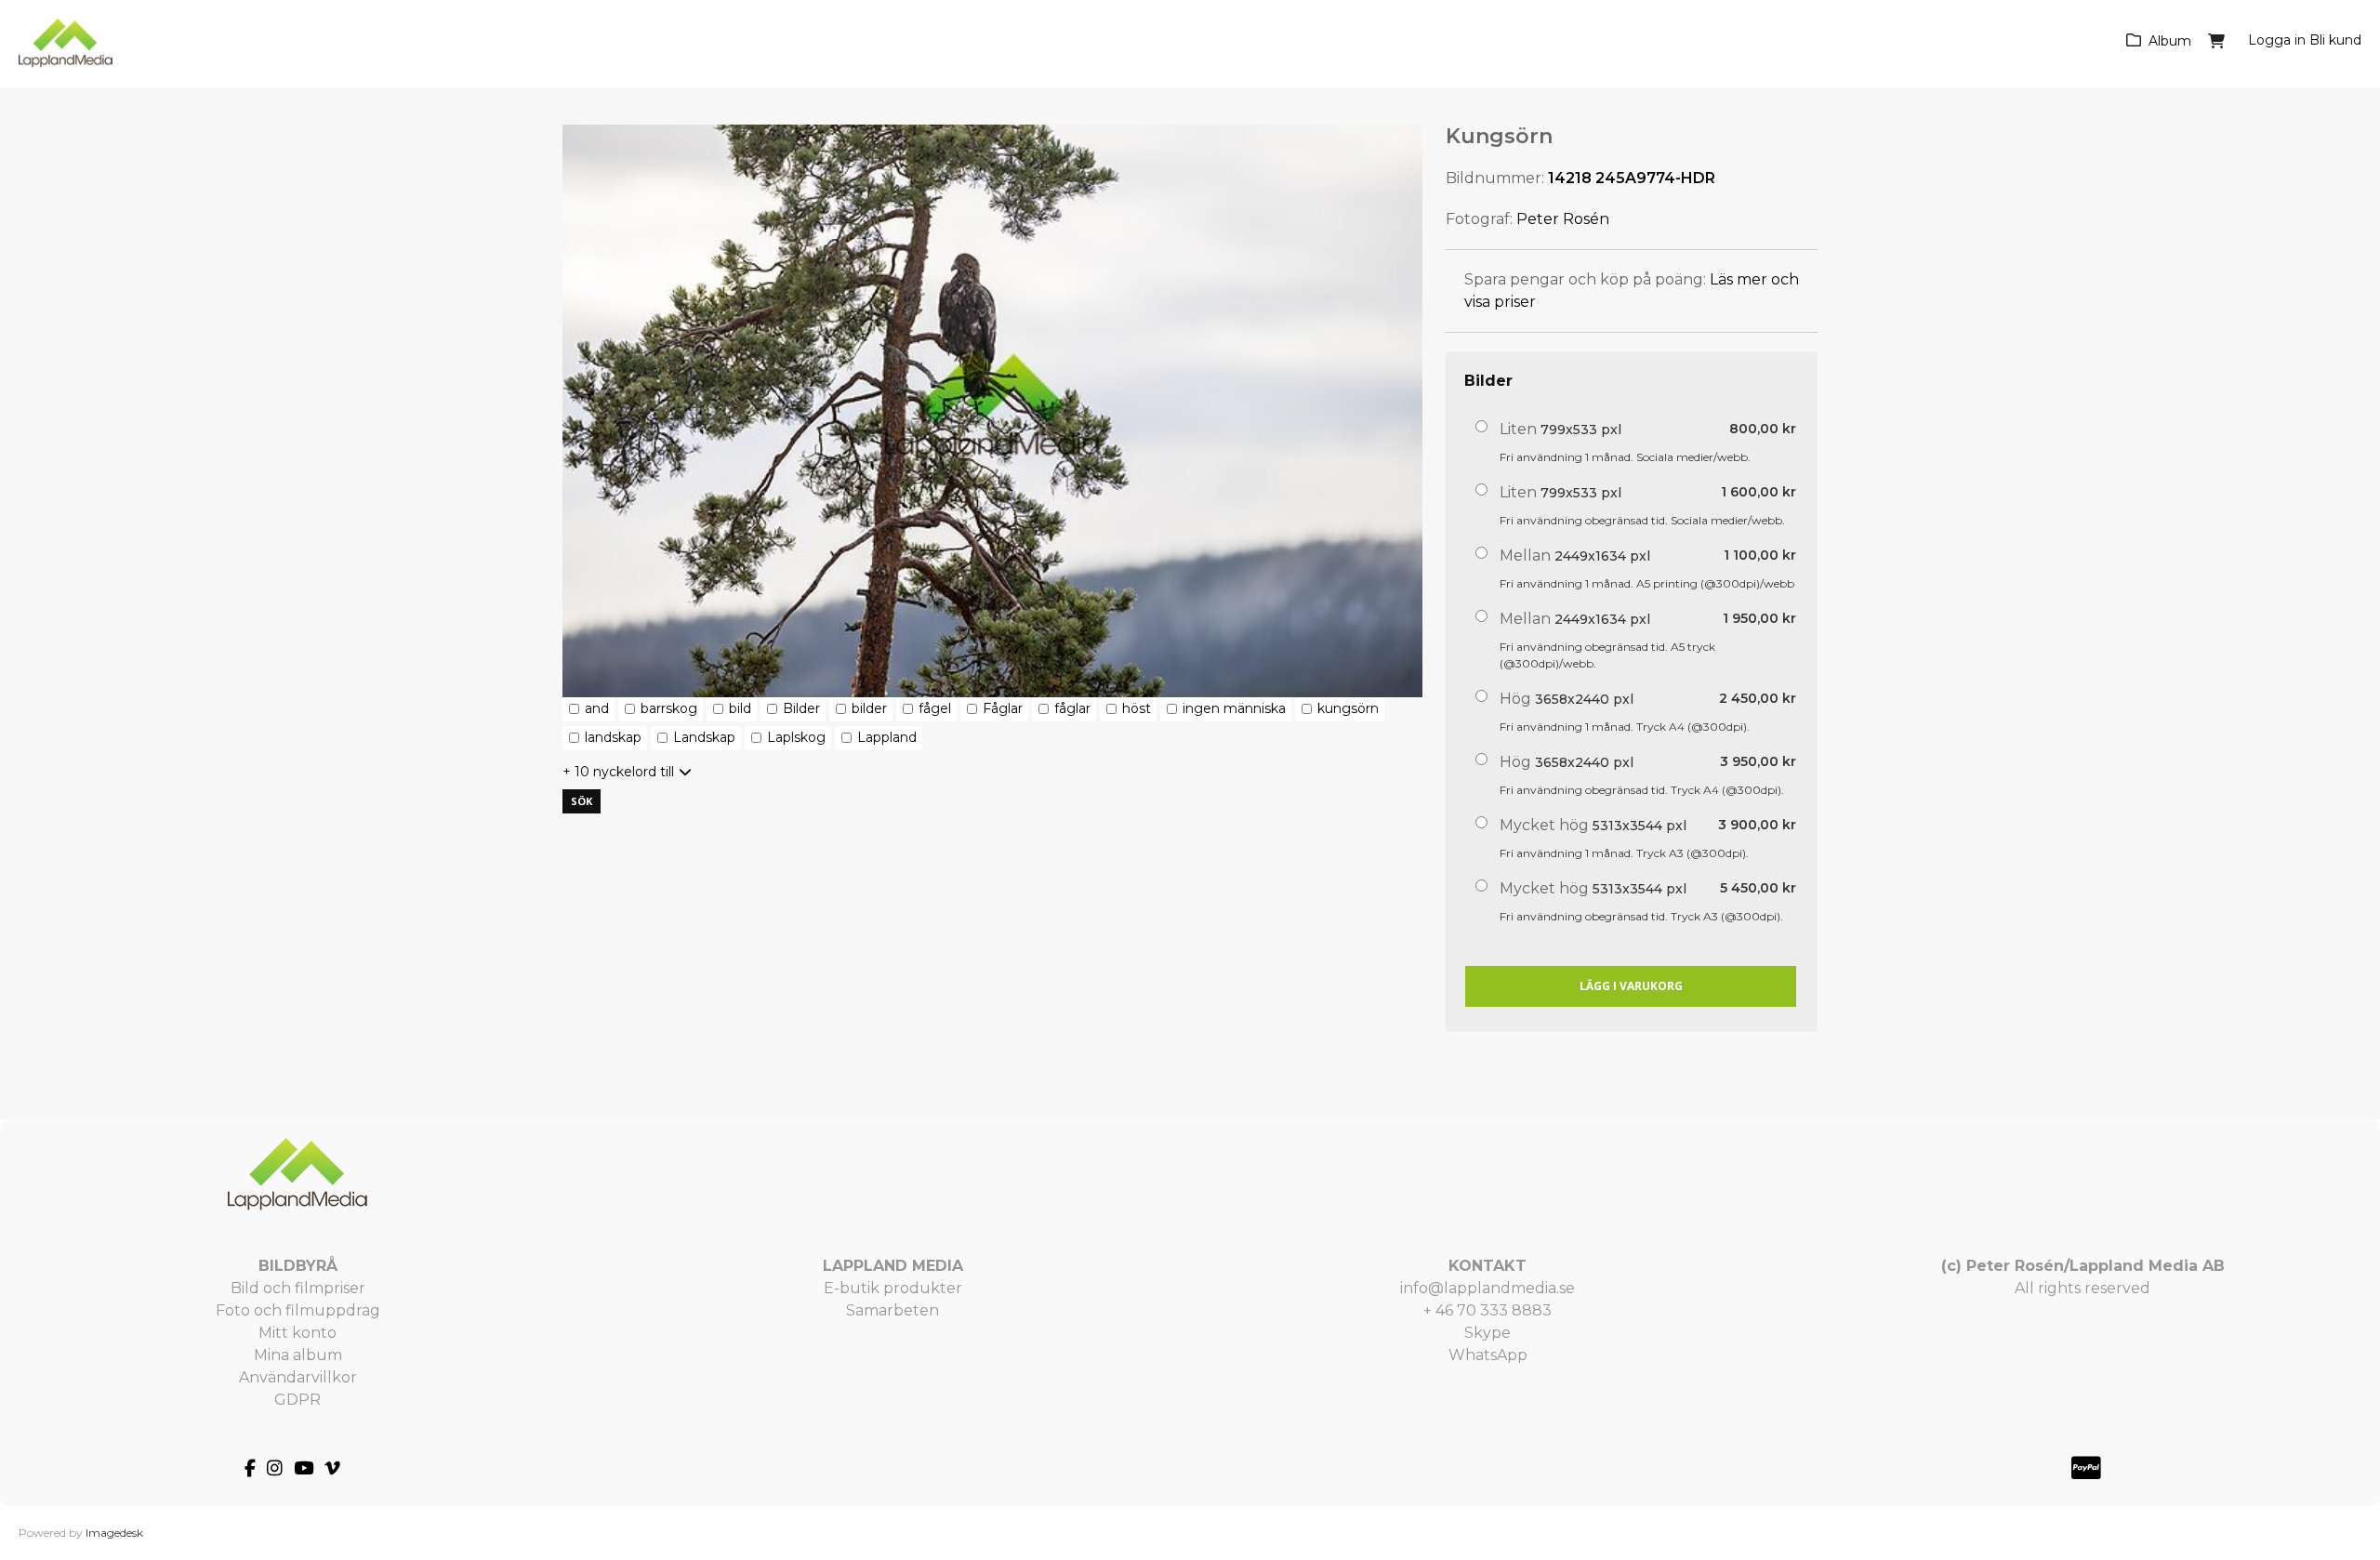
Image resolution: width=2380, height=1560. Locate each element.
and (597, 708)
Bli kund (2335, 40)
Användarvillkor (298, 1377)
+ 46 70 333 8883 (1487, 1310)
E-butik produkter (893, 1288)
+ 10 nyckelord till (618, 772)
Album (2170, 41)
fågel (935, 708)
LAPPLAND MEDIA (893, 1266)
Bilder (801, 708)
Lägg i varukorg (1631, 986)
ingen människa (1234, 708)
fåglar (1072, 708)
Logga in (2277, 40)
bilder (869, 708)
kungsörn (1348, 708)
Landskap (704, 737)
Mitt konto (297, 1333)
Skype (1487, 1333)
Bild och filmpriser (298, 1288)
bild (740, 708)
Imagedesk (114, 1533)
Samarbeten (892, 1310)
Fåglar (1003, 708)
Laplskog (796, 737)
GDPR (297, 1400)
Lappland (887, 737)
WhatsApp (1488, 1355)
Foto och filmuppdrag (298, 1310)
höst (1137, 708)
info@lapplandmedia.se (1487, 1288)
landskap (613, 737)
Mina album (298, 1355)
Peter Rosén (1563, 219)
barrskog (669, 708)
